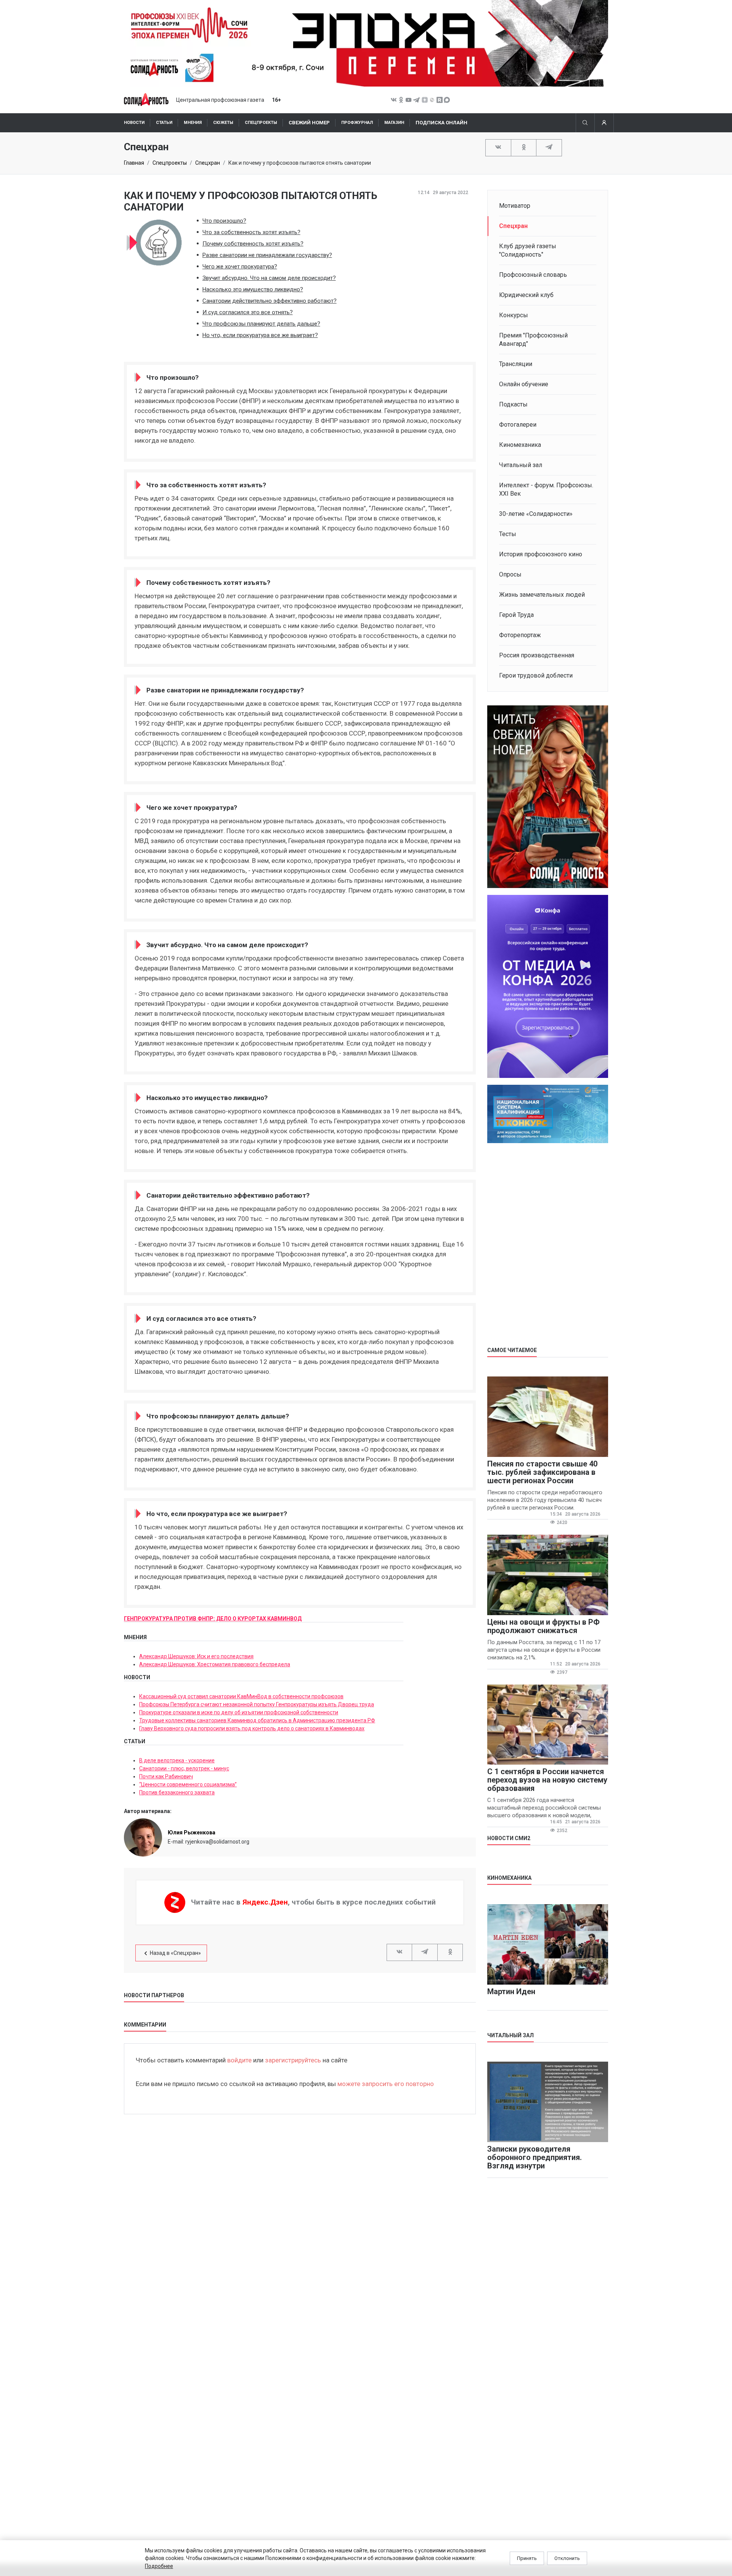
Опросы (510, 574)
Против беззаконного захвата (177, 1792)
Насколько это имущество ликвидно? (253, 289)
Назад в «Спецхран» (175, 1953)
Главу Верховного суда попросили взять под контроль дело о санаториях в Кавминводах (252, 1728)
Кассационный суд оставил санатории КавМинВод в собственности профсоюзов (241, 1696)
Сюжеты (223, 123)
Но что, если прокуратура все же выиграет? (260, 335)
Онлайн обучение (524, 384)
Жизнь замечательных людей (542, 595)
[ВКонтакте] (498, 147)
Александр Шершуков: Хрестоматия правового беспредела (215, 1664)
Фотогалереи (518, 425)
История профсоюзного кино (541, 554)
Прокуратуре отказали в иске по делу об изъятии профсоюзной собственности (239, 1712)
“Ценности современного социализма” (188, 1784)
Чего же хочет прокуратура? (240, 267)
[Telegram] (549, 147)
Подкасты (513, 404)
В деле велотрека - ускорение (177, 1760)
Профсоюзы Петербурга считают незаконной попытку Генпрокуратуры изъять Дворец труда (257, 1704)
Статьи (164, 123)
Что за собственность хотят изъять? (251, 232)
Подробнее (159, 2566)
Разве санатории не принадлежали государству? (267, 255)
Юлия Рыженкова (192, 1832)
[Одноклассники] (524, 147)
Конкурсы (514, 315)
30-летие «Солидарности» (536, 514)
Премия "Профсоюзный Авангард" (533, 340)
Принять (527, 2558)
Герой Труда (516, 615)
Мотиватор (515, 206)
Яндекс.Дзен (265, 1902)
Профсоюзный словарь (533, 275)
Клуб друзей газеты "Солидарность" (528, 250)
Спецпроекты (261, 123)
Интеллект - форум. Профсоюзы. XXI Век (546, 489)
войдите (239, 2060)
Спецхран (208, 163)
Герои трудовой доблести (536, 675)
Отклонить (567, 2558)
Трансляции (516, 364)
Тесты (508, 534)
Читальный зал (521, 465)
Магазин (394, 123)
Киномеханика (520, 445)
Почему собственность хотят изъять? (253, 244)
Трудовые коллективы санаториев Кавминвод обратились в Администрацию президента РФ (257, 1720)
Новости (134, 123)
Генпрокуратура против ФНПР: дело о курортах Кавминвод (213, 1619)
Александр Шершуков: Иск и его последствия (196, 1656)
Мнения (193, 123)
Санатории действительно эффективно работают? (270, 301)
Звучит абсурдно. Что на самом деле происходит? (269, 278)
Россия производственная (537, 655)
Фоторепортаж (520, 635)
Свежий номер (309, 123)
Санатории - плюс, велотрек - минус (184, 1768)
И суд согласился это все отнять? (248, 312)
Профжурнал (357, 123)
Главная (134, 163)
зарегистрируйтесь (293, 2060)
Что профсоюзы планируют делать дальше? (261, 324)
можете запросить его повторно (386, 2084)
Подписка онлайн (441, 123)
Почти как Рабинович (166, 1776)
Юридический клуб (526, 295)
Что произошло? (224, 221)
